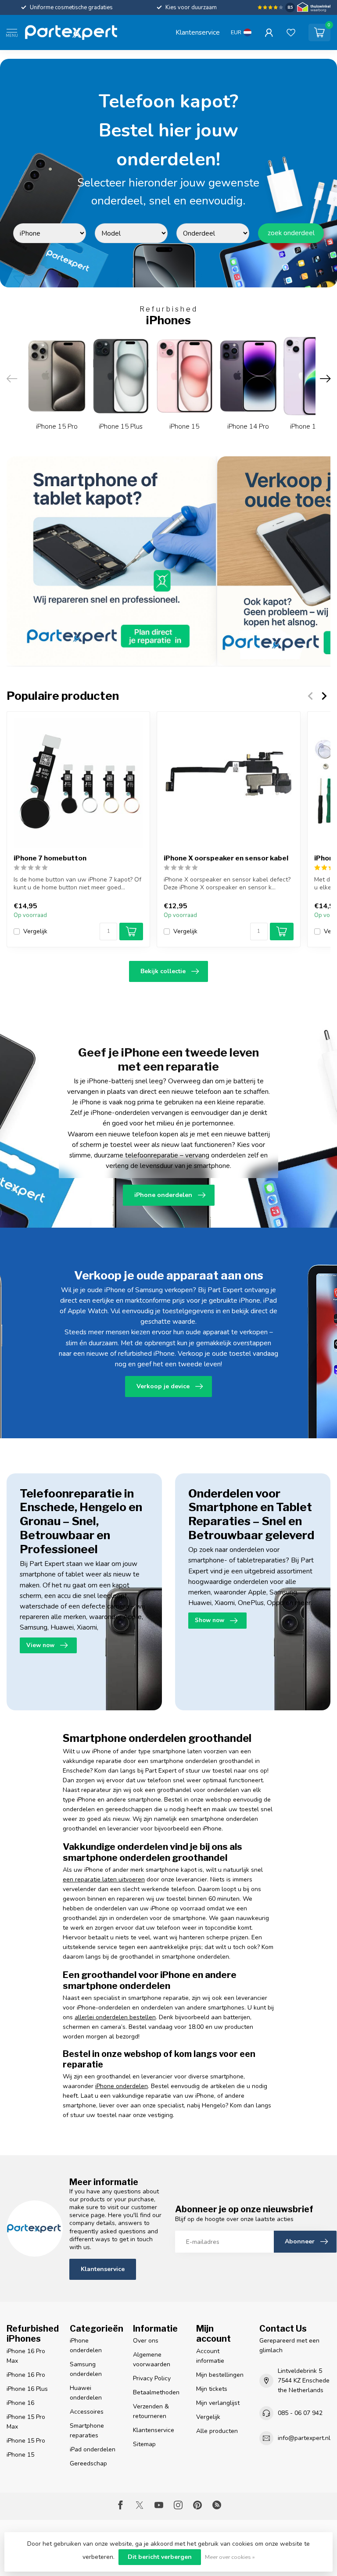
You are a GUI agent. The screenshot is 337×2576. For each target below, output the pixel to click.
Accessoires (87, 2412)
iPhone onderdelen (122, 2086)
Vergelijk (35, 932)
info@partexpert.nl (304, 2438)
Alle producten (217, 2431)
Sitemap (144, 2444)
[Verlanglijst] (291, 32)
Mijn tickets (212, 2389)
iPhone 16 (20, 2403)
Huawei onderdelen (86, 2393)
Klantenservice (198, 32)
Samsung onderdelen (86, 2369)
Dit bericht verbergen (160, 2557)
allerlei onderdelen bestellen (115, 2017)
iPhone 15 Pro (26, 2441)
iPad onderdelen (93, 2449)
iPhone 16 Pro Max (26, 2356)
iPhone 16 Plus (27, 2389)
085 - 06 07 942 (300, 2413)
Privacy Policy (152, 2378)
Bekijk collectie (163, 971)
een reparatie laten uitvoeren (104, 1879)
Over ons (146, 2341)
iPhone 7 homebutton (50, 859)
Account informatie (210, 2356)
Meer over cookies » (230, 2557)
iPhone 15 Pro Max (26, 2422)
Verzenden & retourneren (151, 2411)
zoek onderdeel (291, 233)
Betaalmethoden (156, 2392)
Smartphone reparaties (87, 2431)
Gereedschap (88, 2463)
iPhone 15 (20, 2455)
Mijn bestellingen (220, 2375)
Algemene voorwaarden (152, 2359)
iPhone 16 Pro (26, 2375)
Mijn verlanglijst (218, 2403)
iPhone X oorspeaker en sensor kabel (226, 859)
